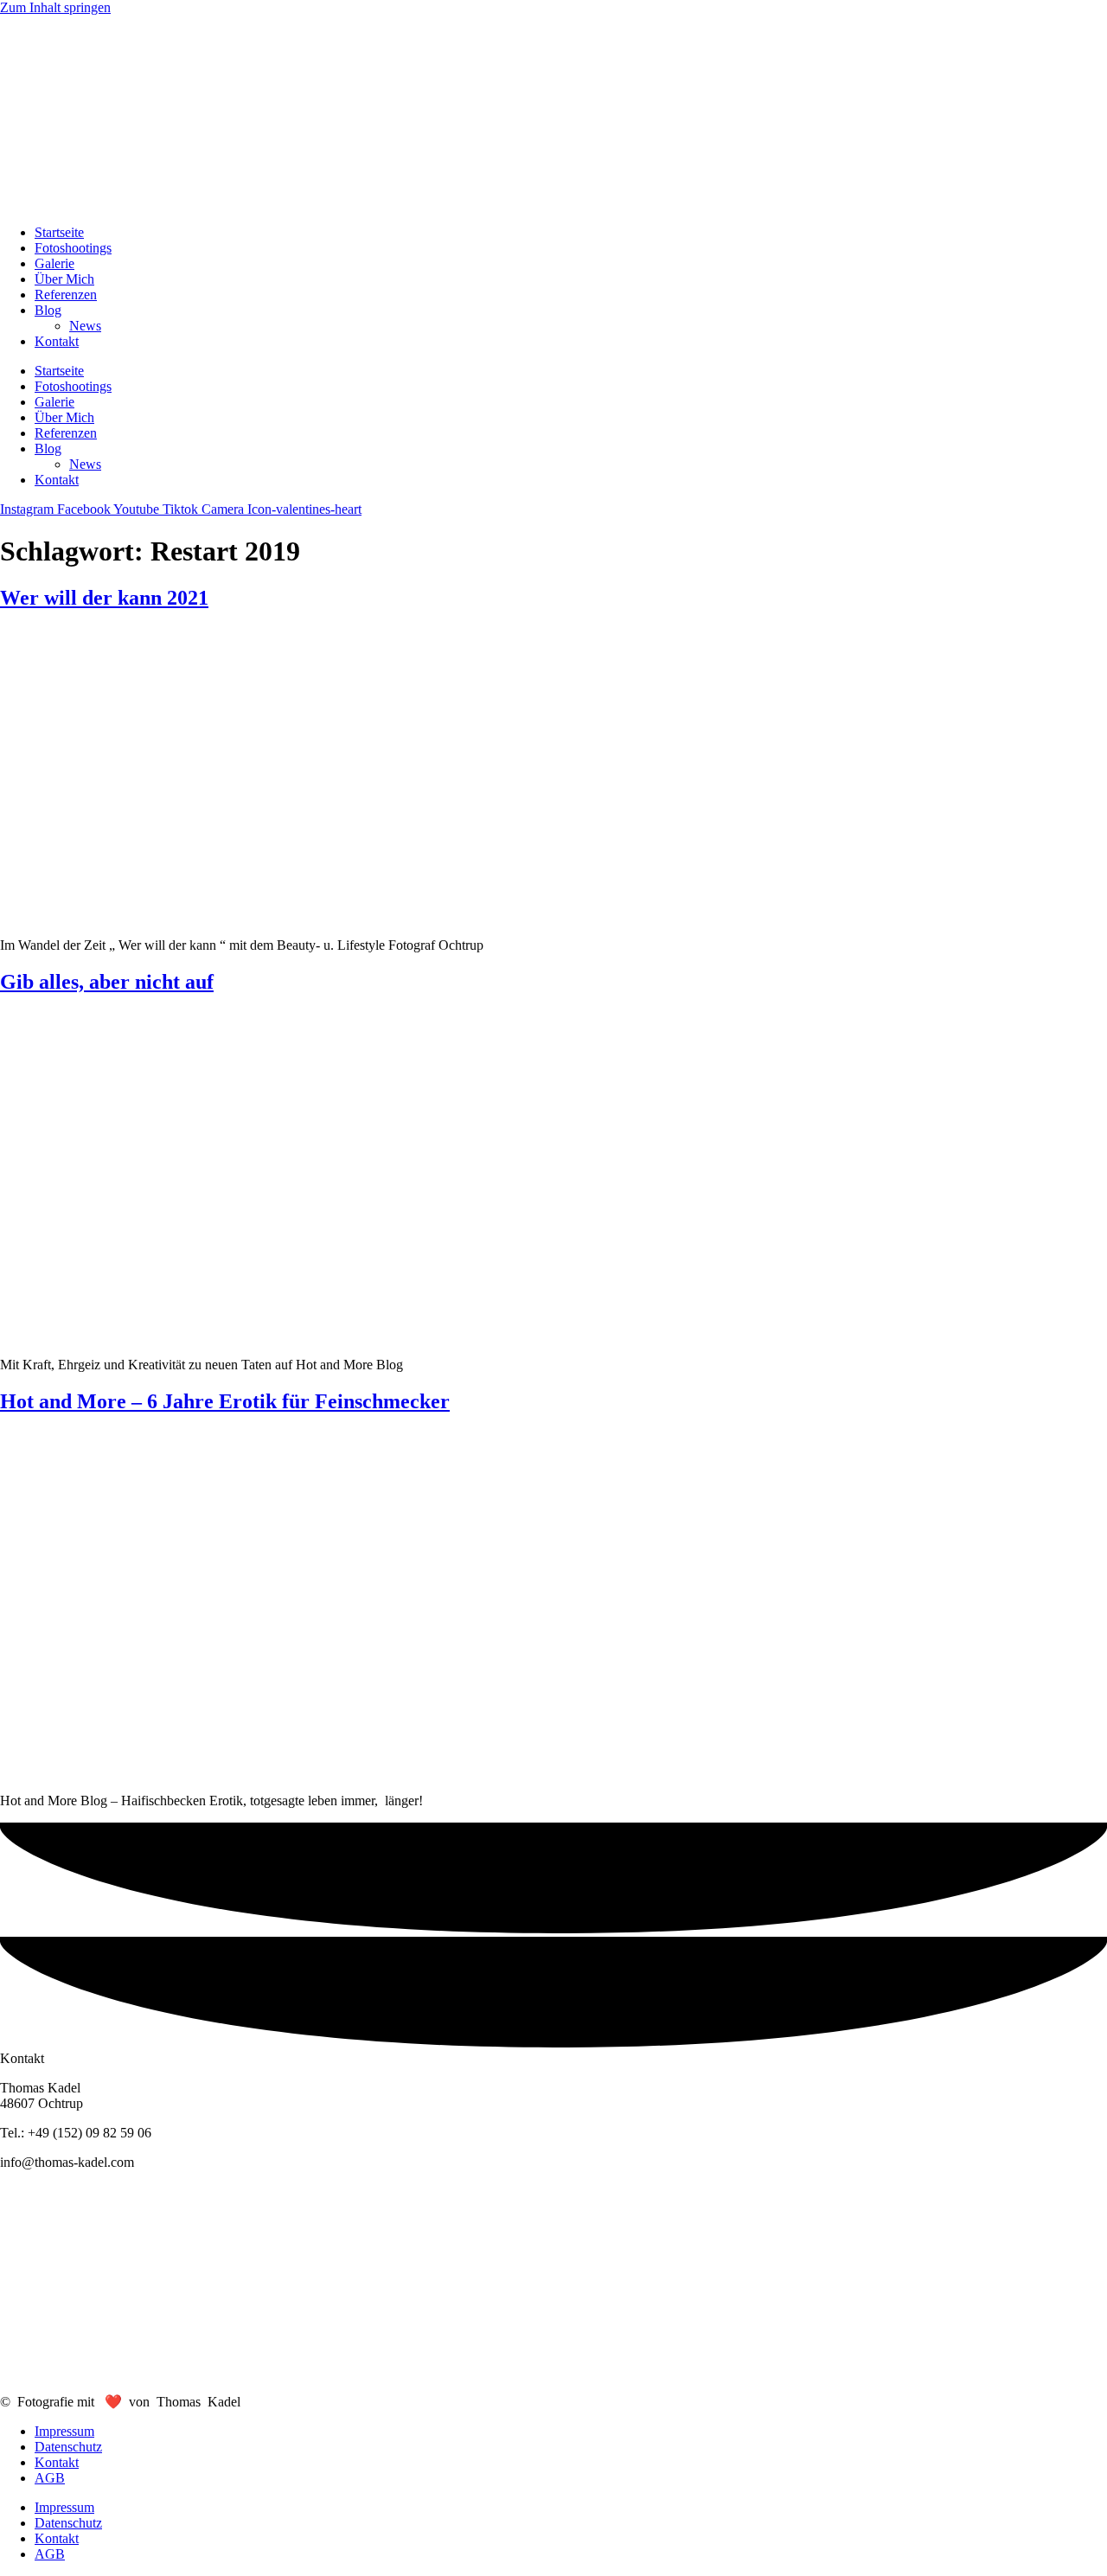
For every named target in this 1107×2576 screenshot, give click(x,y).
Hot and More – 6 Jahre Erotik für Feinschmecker (225, 1401)
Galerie (54, 263)
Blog (48, 310)
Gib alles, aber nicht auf (107, 982)
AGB (50, 2478)
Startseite (59, 232)
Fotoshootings (73, 248)
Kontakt (57, 341)
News (85, 326)
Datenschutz (68, 2447)
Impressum (64, 2431)
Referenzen (66, 295)
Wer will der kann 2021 (104, 598)
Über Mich (64, 279)
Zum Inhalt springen (55, 7)
